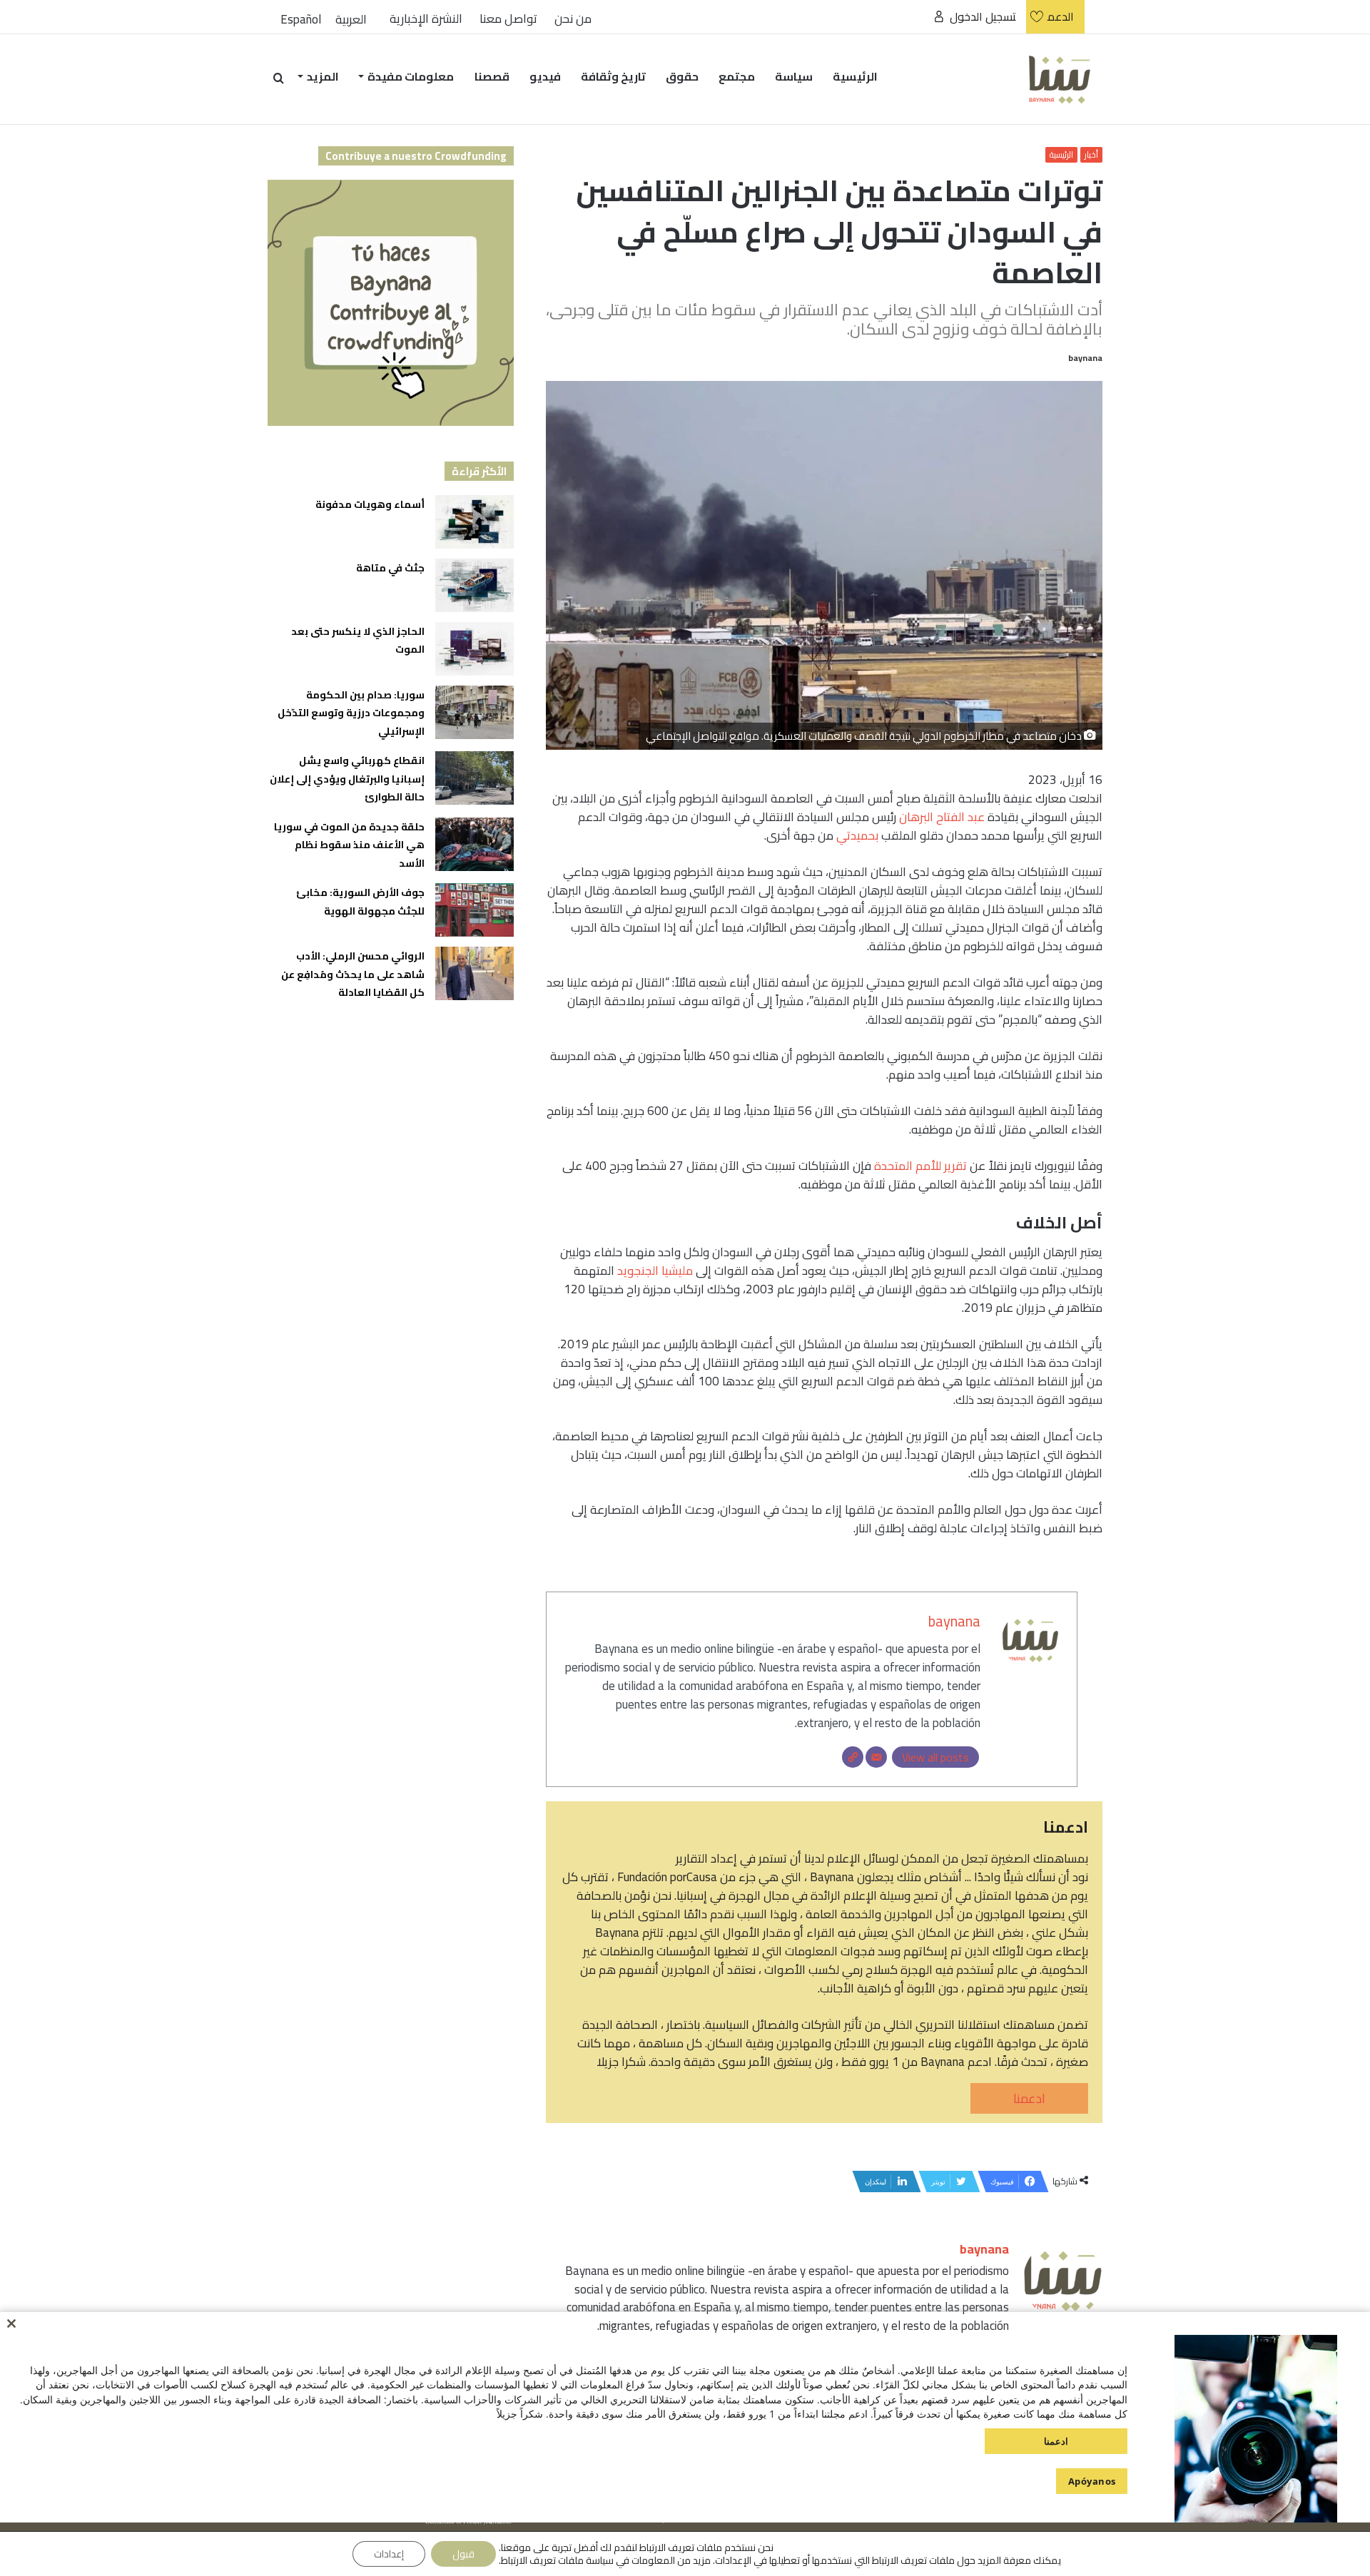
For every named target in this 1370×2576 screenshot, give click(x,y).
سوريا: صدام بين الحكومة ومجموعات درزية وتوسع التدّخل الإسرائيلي (351, 713)
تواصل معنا (508, 19)
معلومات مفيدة (411, 76)
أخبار (1091, 155)
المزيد (323, 76)
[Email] (876, 1757)
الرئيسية (855, 76)
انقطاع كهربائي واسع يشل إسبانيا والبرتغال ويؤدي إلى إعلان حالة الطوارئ (347, 779)
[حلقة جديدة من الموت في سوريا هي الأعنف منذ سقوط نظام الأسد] (475, 844)
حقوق (682, 76)
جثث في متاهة (390, 568)
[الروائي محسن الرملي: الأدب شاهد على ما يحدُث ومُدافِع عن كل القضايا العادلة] (475, 973)
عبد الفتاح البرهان (942, 817)
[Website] (853, 1757)
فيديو (545, 76)
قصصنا (492, 76)
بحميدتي (857, 835)
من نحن (573, 19)
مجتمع (737, 76)
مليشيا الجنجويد (655, 1271)
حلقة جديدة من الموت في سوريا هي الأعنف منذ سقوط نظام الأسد (349, 845)
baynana (1085, 358)
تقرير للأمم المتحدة (920, 1166)
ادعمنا (1029, 2098)
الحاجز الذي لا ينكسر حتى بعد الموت (358, 641)
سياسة (794, 76)
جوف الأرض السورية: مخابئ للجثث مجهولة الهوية (360, 902)
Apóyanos (1092, 2481)
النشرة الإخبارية (426, 19)
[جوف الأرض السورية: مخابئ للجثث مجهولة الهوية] (475, 910)
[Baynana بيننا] (1060, 79)
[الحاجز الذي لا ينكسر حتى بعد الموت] (475, 649)
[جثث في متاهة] (475, 585)
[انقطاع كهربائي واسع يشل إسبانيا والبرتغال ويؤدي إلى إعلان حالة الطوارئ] (475, 778)
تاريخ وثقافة (613, 76)
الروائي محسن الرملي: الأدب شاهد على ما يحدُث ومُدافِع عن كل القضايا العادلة (353, 974)
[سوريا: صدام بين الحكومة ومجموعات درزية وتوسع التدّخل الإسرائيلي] (475, 712)
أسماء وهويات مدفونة (370, 504)
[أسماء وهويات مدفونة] (475, 522)
